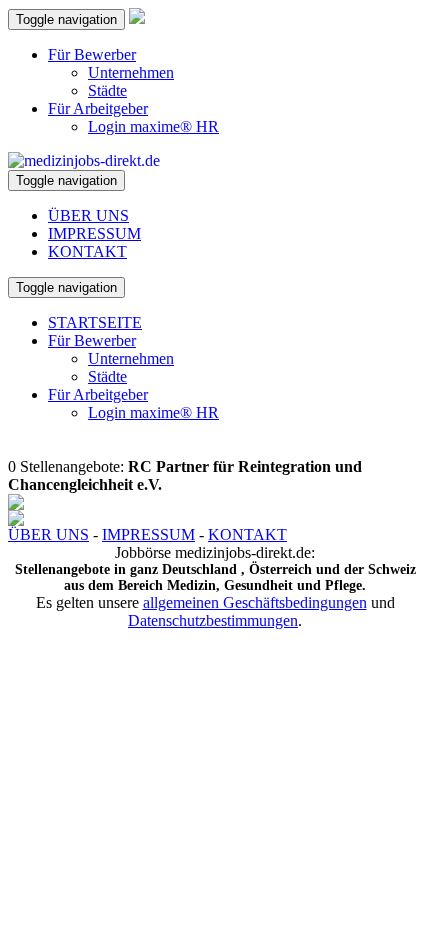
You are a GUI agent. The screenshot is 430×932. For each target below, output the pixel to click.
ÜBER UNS (88, 215)
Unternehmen (131, 72)
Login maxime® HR (153, 126)
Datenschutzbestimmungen (213, 620)
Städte (107, 90)
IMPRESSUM (94, 233)
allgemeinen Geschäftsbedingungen (255, 602)
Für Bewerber (92, 54)
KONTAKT (87, 251)
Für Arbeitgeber (98, 108)
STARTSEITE (95, 322)
